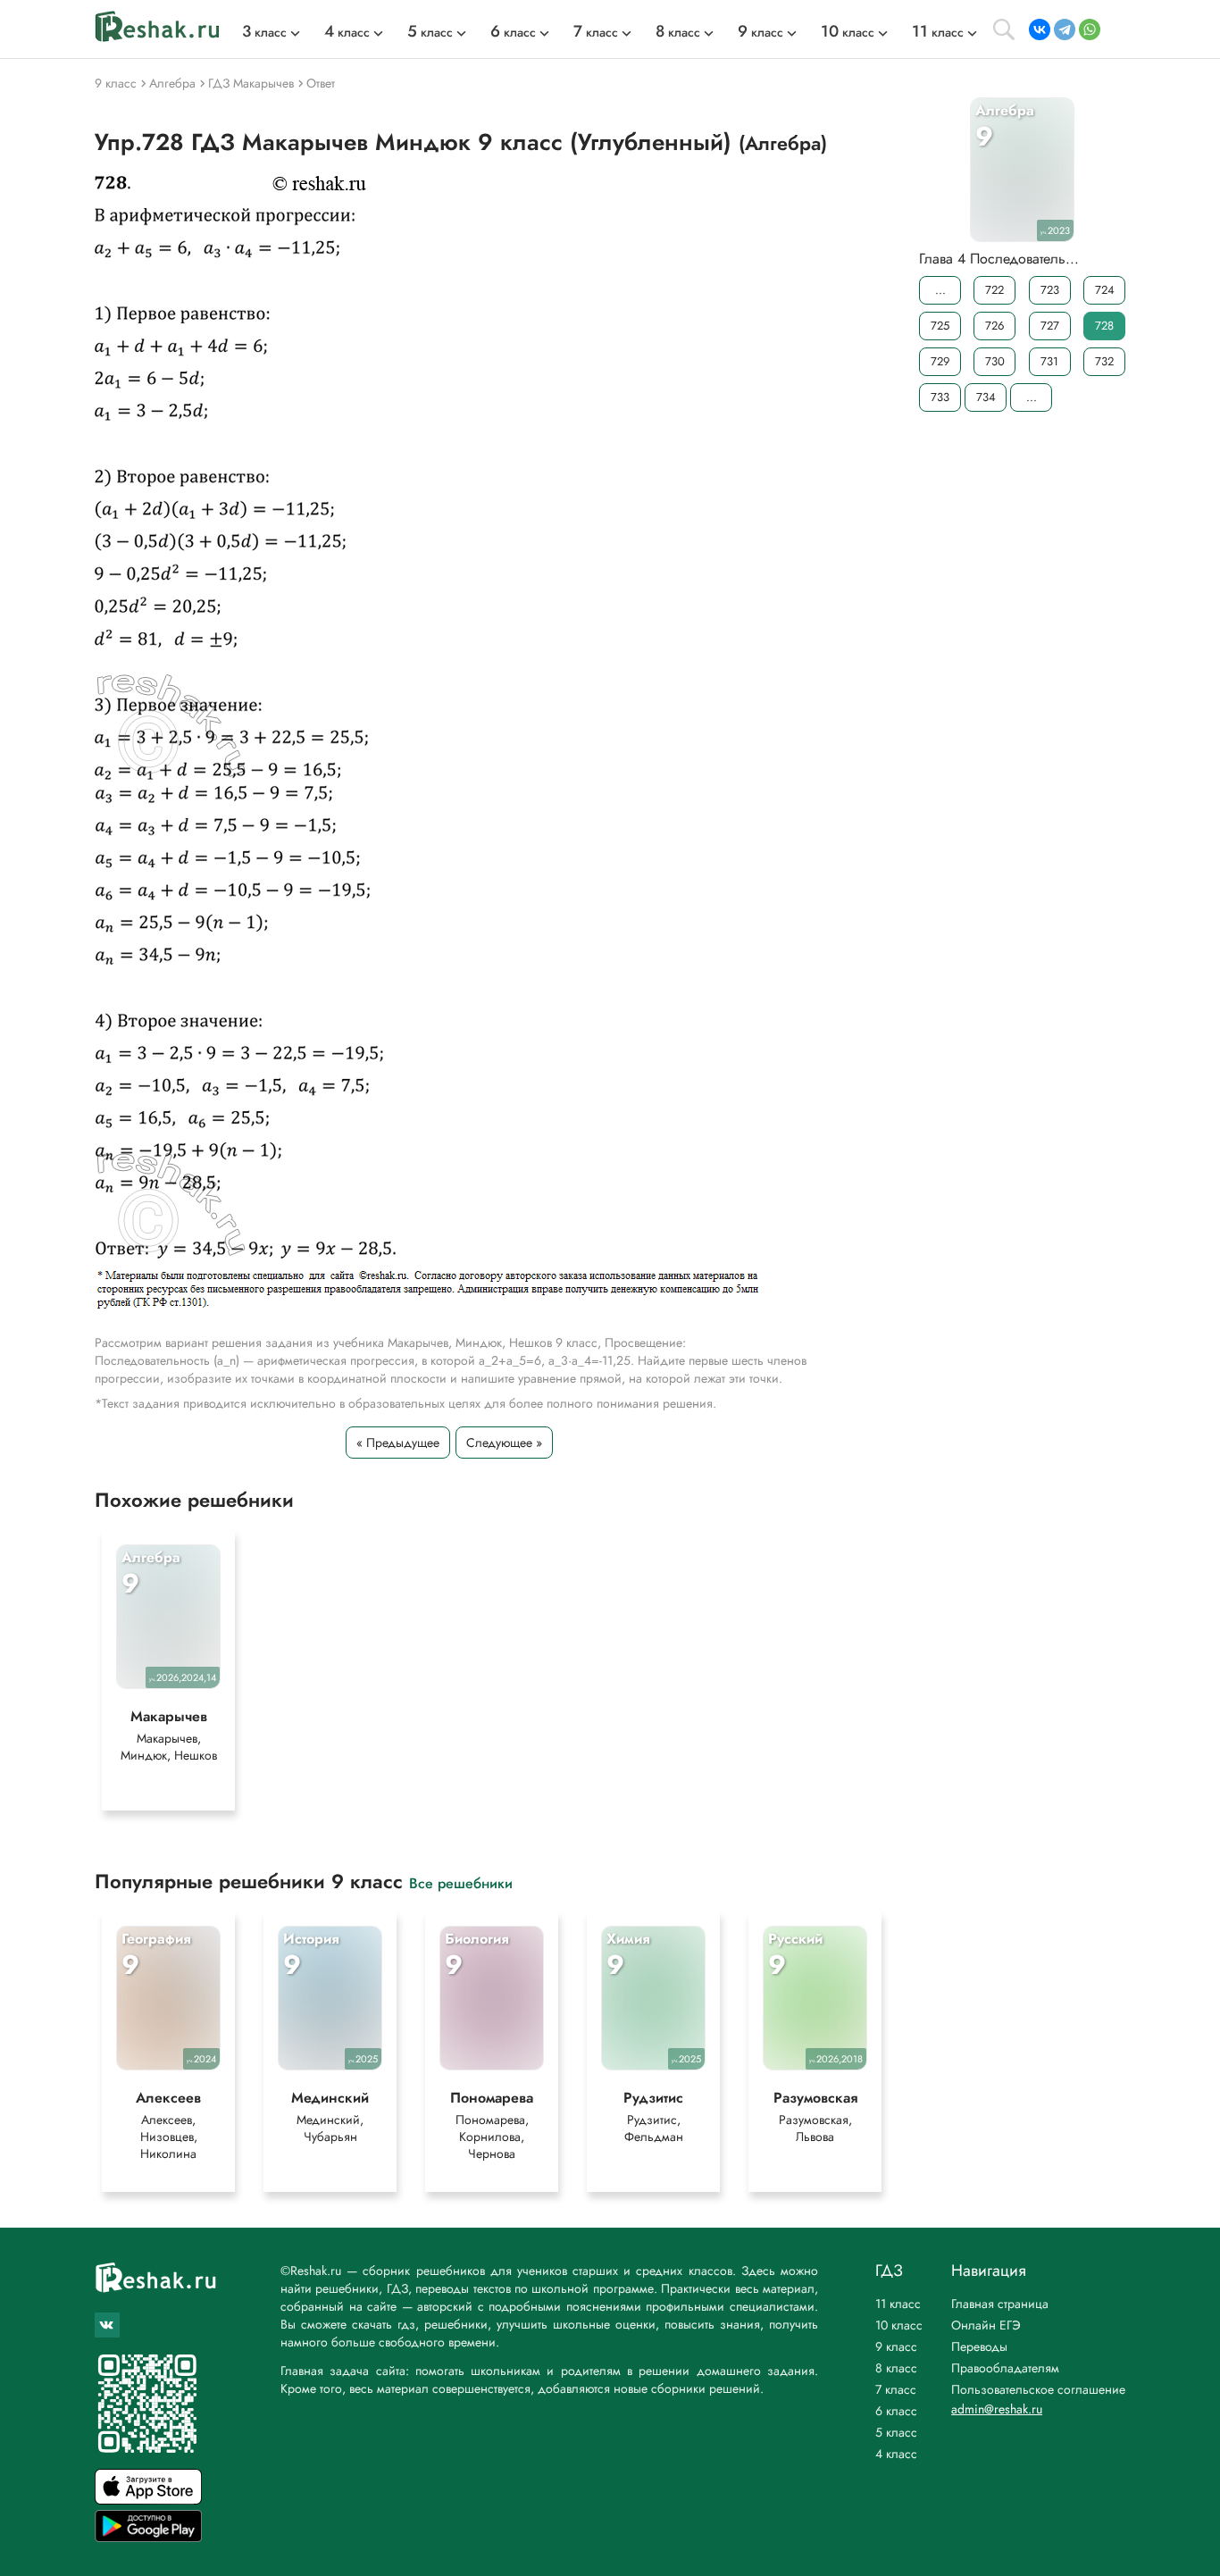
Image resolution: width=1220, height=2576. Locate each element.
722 (994, 290)
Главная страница (1000, 2304)
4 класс (896, 2454)
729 (940, 361)
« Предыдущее (398, 1443)
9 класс (896, 2346)
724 (1105, 290)
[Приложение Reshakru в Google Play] (148, 2537)
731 (1049, 361)
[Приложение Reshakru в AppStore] (148, 2500)
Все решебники (461, 1882)
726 (994, 326)
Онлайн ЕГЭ (986, 2325)
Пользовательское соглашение (1038, 2389)
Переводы (979, 2346)
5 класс (896, 2432)
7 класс (896, 2389)
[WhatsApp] (1090, 29)
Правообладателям (1005, 2368)
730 (995, 361)
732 (1104, 361)
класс (264, 32)
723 (1050, 290)
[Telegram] (1065, 29)
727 (1050, 326)
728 (1104, 326)
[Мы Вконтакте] (107, 2325)
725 (940, 326)
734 (986, 397)
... (940, 290)
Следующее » (504, 1443)
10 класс (899, 2325)
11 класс (898, 2304)
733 (940, 397)
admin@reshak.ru (997, 2409)
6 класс (896, 2411)
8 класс (896, 2368)
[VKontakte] (1040, 29)
